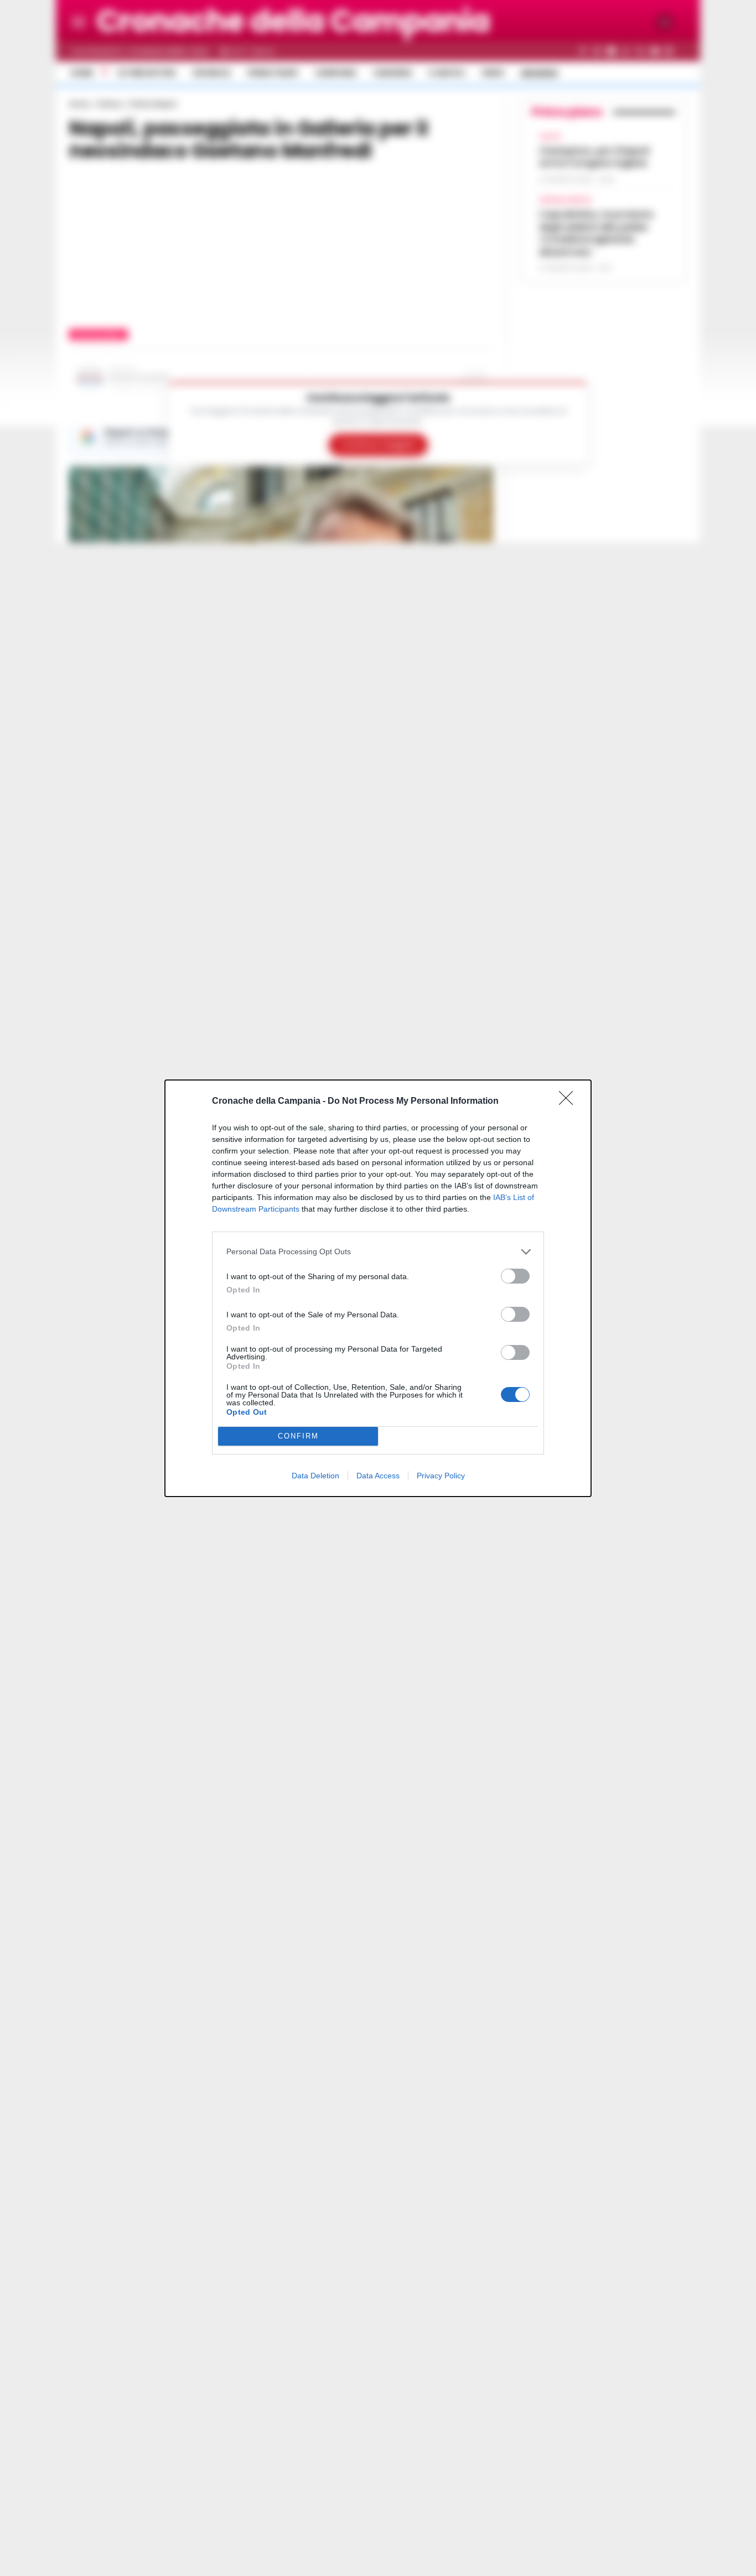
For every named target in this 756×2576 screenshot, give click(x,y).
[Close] (569, 1102)
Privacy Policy (441, 1476)
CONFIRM (298, 1436)
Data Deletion (315, 1476)
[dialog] (378, 1288)
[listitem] (378, 1252)
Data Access (378, 1476)
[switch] (515, 1276)
